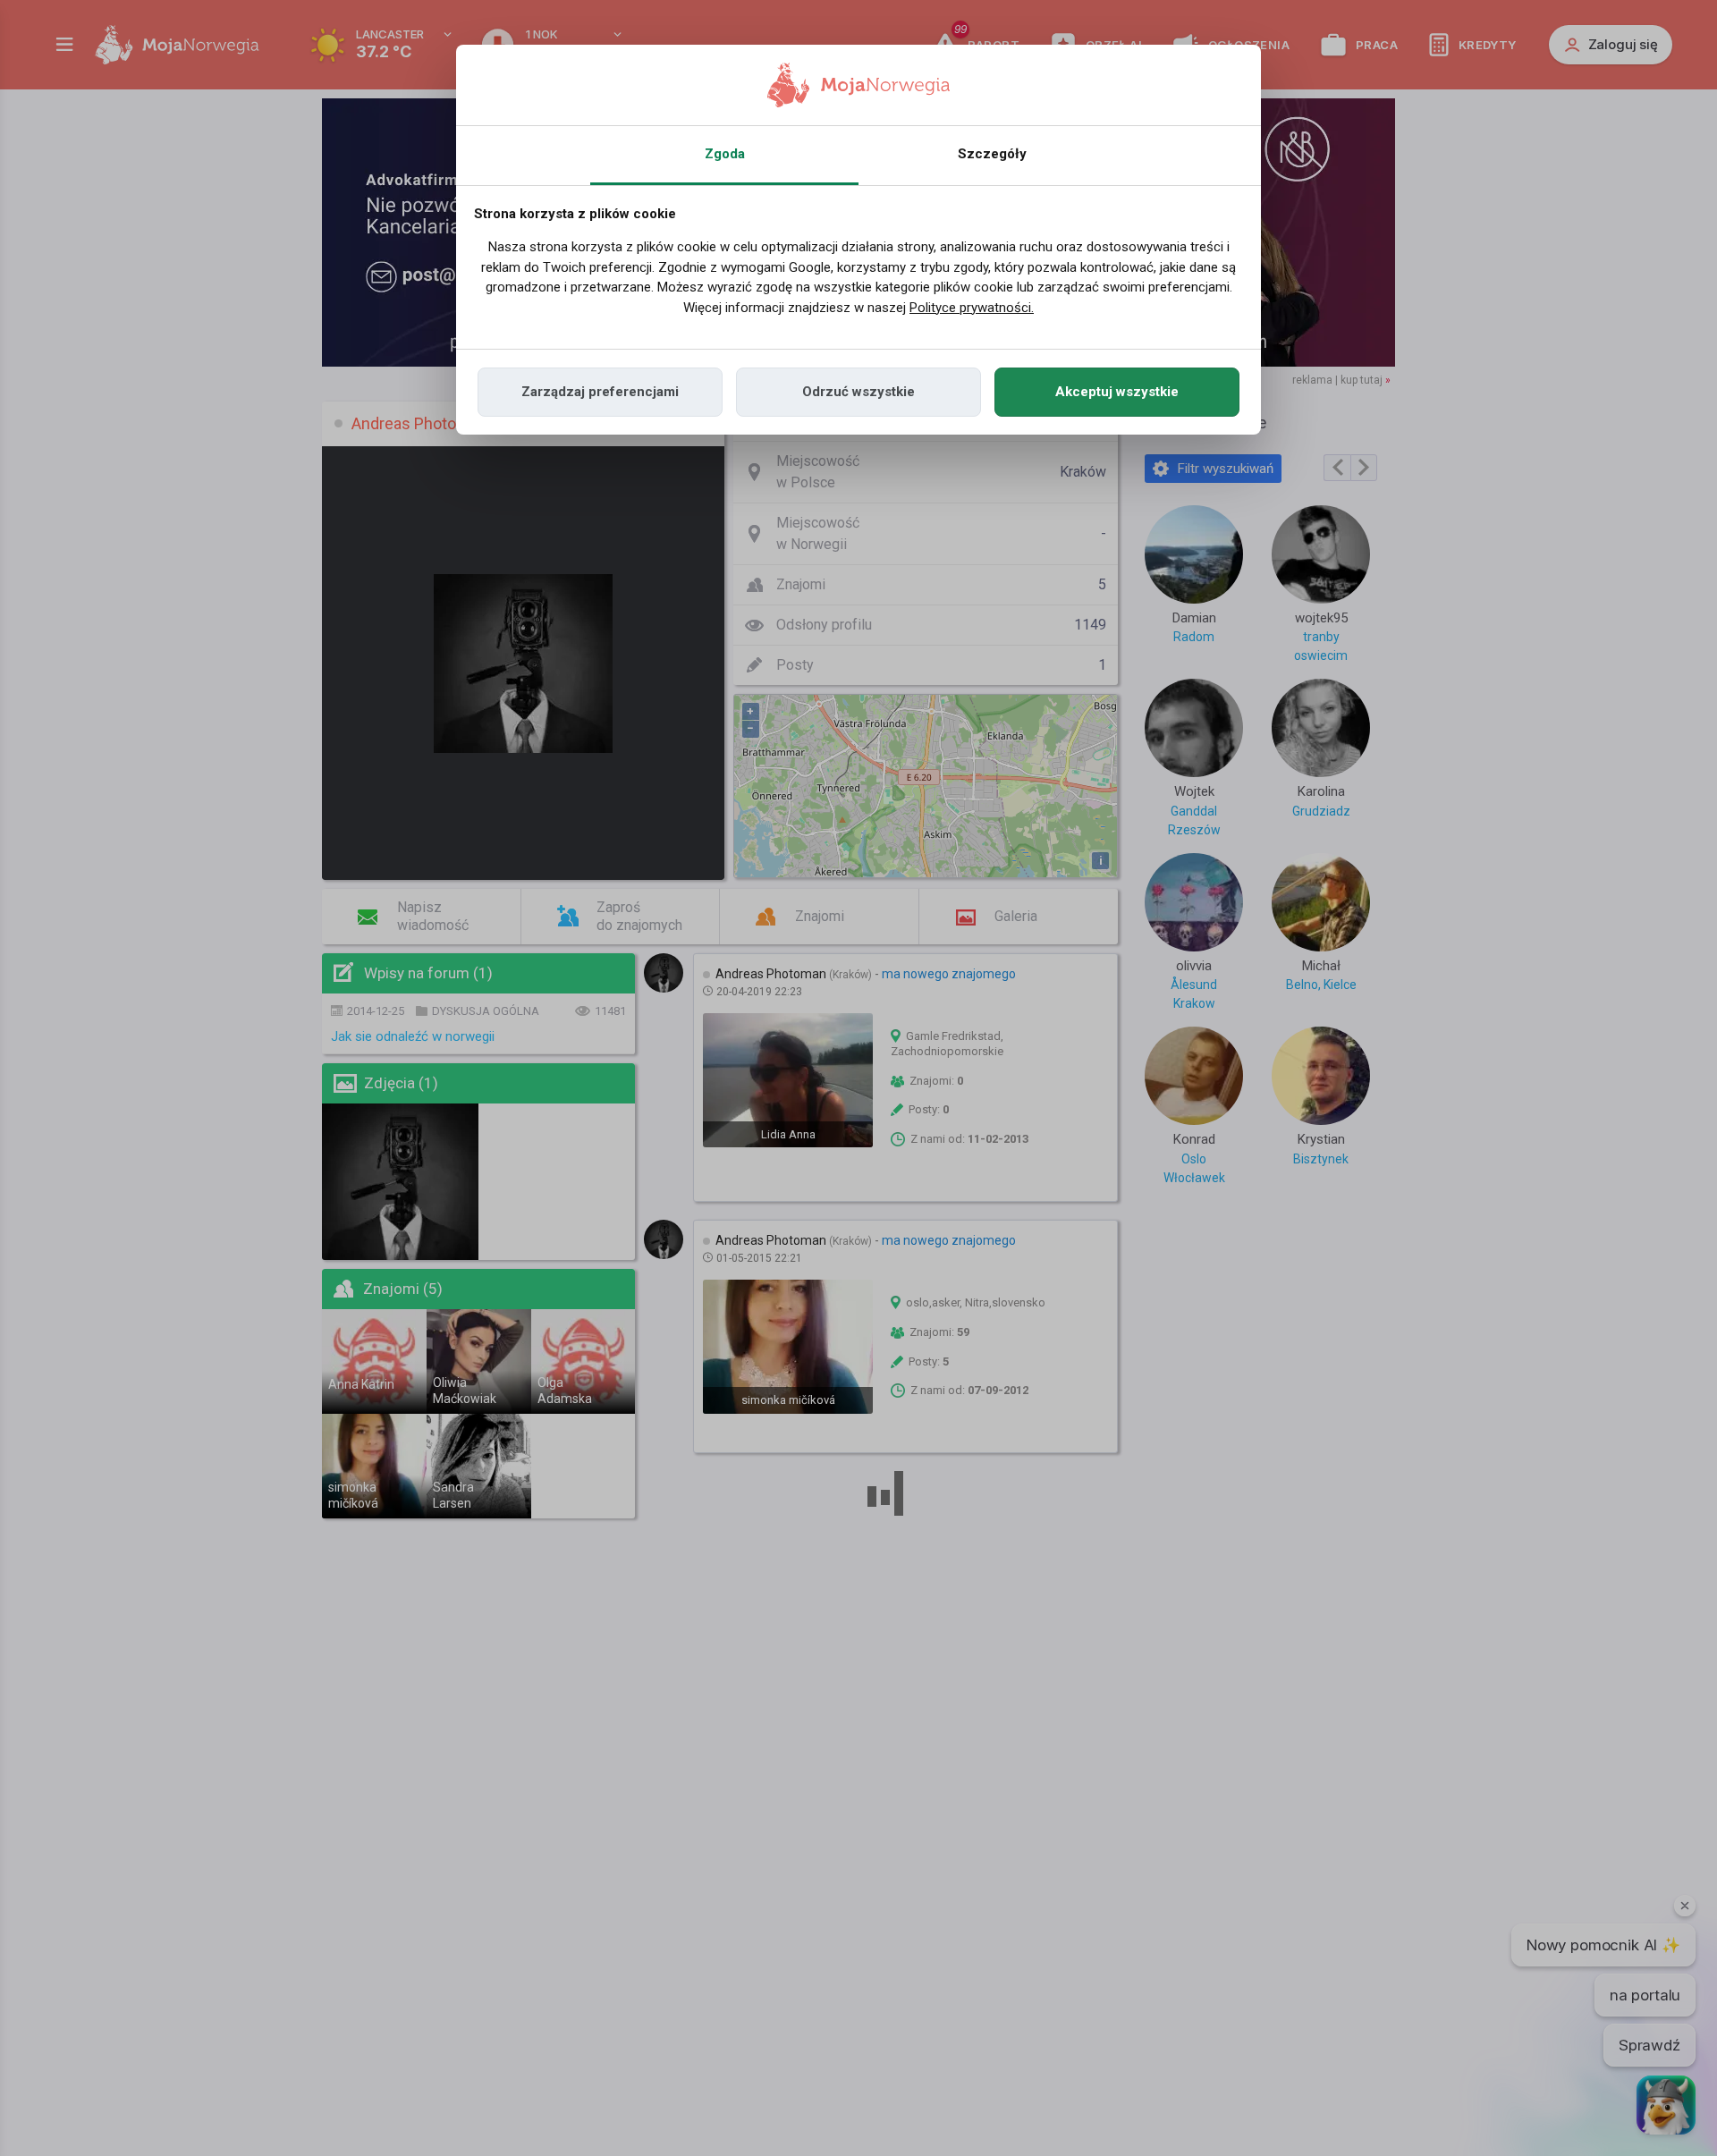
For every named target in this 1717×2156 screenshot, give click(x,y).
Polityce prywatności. (972, 308)
